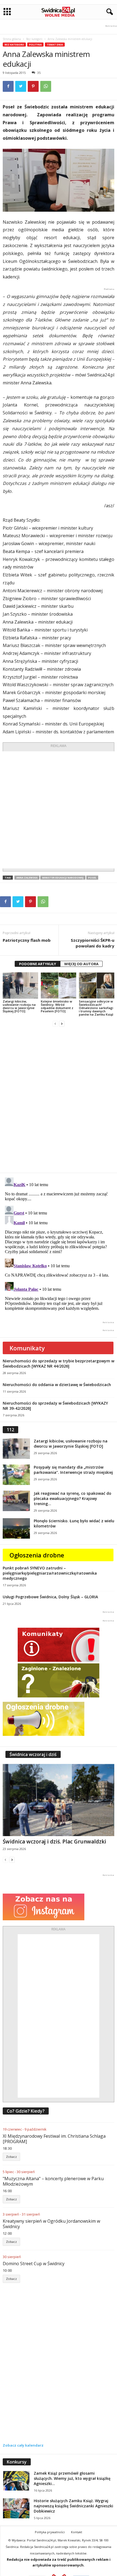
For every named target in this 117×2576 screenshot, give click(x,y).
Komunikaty (27, 1348)
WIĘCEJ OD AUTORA (81, 964)
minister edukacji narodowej (63, 878)
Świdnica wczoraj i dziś (33, 1754)
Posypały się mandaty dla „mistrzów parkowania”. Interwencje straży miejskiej (73, 1470)
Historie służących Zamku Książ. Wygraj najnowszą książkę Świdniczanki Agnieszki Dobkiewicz (73, 2506)
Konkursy (17, 2462)
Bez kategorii (34, 39)
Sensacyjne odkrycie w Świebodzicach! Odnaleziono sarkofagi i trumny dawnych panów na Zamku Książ (96, 1008)
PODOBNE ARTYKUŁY (38, 964)
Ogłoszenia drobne (37, 1555)
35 (39, 73)
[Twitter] (21, 86)
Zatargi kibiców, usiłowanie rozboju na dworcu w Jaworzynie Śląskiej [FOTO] (19, 1006)
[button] (109, 12)
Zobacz (11, 2157)
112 (10, 1430)
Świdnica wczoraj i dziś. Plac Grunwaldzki (54, 1842)
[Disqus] (59, 1100)
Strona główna (12, 39)
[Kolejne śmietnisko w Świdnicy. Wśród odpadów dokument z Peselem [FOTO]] (59, 985)
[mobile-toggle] (7, 12)
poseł (92, 878)
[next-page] (62, 1024)
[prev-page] (55, 1024)
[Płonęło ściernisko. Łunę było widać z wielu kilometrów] (16, 1528)
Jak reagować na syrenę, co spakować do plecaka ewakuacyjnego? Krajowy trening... (73, 1498)
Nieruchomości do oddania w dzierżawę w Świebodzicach (57, 1385)
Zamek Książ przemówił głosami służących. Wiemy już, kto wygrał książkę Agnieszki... (72, 2478)
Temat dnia (55, 45)
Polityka (35, 45)
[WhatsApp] (46, 86)
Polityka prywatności (50, 2532)
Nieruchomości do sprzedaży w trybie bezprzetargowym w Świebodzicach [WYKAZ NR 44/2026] (59, 1363)
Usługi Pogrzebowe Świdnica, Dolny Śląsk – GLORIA (50, 1597)
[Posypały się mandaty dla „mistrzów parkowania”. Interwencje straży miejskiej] (16, 1475)
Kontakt (77, 2532)
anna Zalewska (27, 878)
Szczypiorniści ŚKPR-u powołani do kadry (93, 943)
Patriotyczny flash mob (27, 940)
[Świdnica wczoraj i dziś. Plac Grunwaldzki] (59, 1800)
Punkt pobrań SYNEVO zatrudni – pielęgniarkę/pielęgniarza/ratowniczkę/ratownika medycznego (50, 1573)
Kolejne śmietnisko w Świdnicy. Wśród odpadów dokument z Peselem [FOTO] (57, 1006)
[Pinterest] (33, 86)
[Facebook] (8, 86)
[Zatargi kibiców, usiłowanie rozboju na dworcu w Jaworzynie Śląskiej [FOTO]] (20, 985)
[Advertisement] (59, 810)
